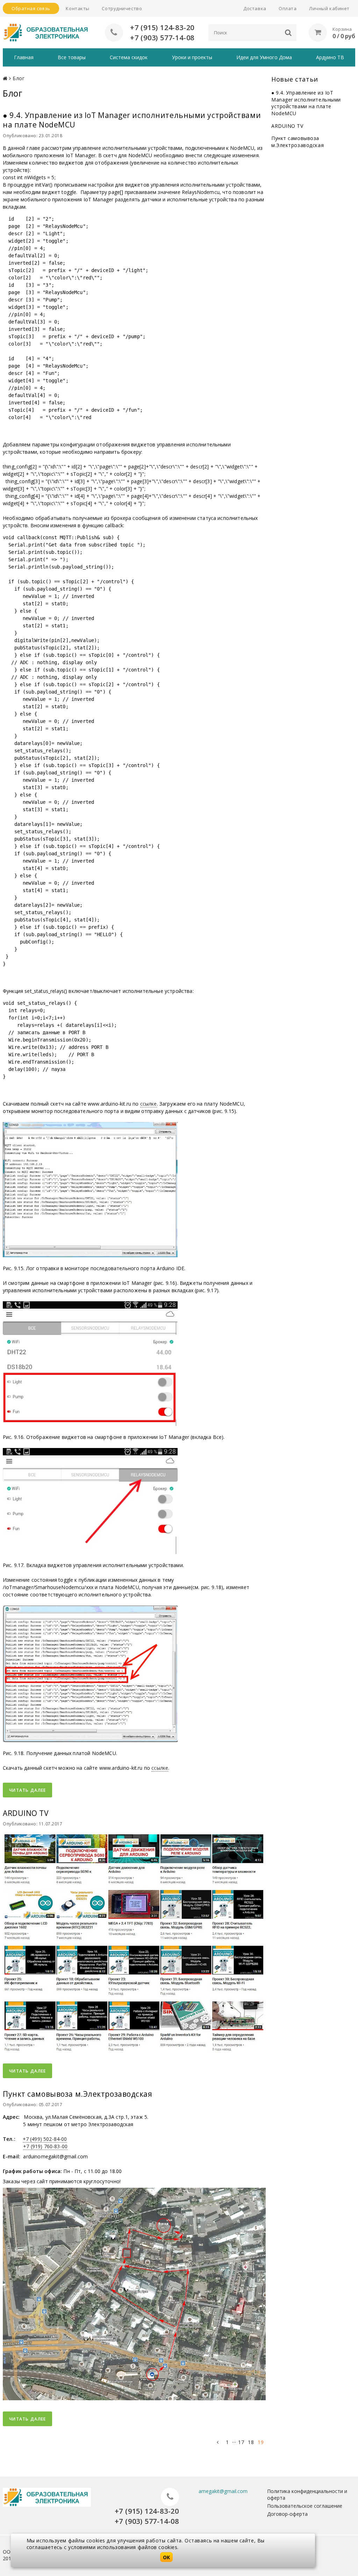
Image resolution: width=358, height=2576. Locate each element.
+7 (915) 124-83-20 (162, 27)
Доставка (255, 8)
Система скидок (129, 57)
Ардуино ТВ (330, 57)
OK (166, 2557)
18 (251, 2442)
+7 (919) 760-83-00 (45, 2146)
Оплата (288, 8)
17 (241, 2442)
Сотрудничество (122, 8)
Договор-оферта (287, 2514)
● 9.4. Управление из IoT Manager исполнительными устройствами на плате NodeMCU (306, 103)
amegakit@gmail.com (223, 2491)
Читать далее (27, 1790)
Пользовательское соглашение (305, 2506)
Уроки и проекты (192, 57)
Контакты (77, 8)
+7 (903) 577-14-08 (162, 38)
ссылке (149, 1104)
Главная (24, 57)
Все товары (72, 57)
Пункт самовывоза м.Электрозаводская (298, 142)
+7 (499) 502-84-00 (45, 2139)
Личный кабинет (329, 8)
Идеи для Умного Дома (264, 57)
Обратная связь (31, 8)
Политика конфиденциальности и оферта (307, 2494)
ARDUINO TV (287, 126)
